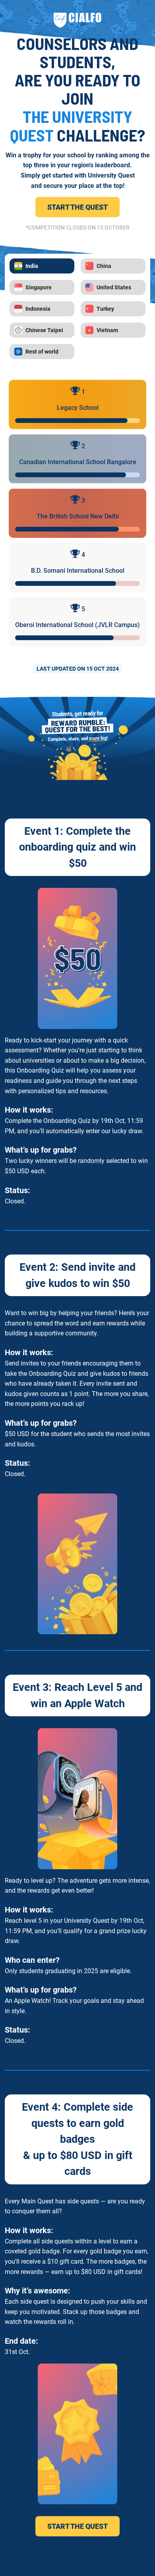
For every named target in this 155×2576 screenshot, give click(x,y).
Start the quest (77, 207)
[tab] (42, 266)
